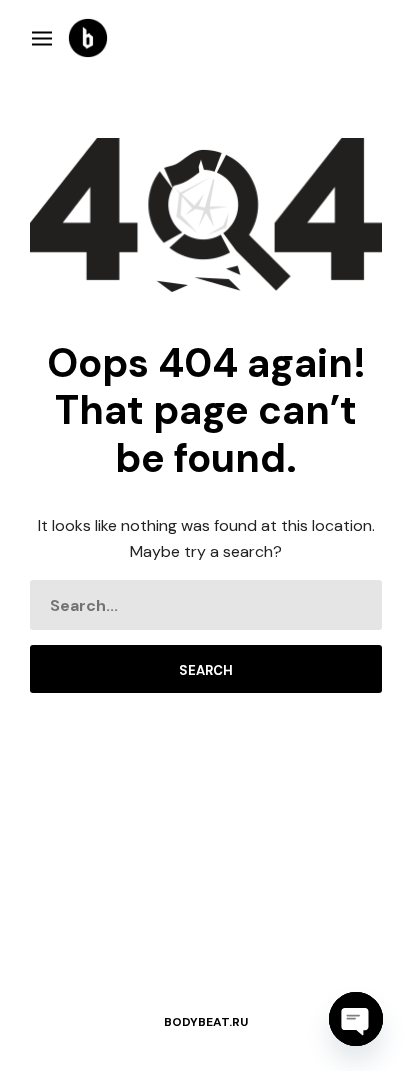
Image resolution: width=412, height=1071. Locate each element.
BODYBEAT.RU (206, 1022)
